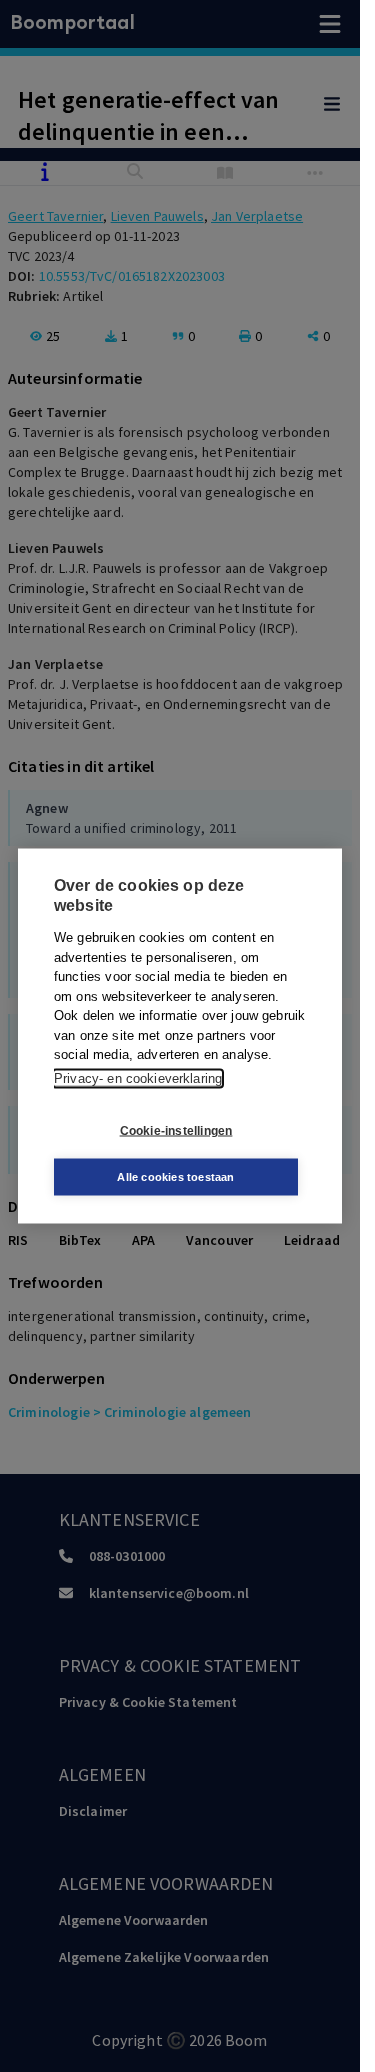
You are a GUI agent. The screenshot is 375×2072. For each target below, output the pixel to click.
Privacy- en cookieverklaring (138, 1077)
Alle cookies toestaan (175, 1177)
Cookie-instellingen (176, 1130)
